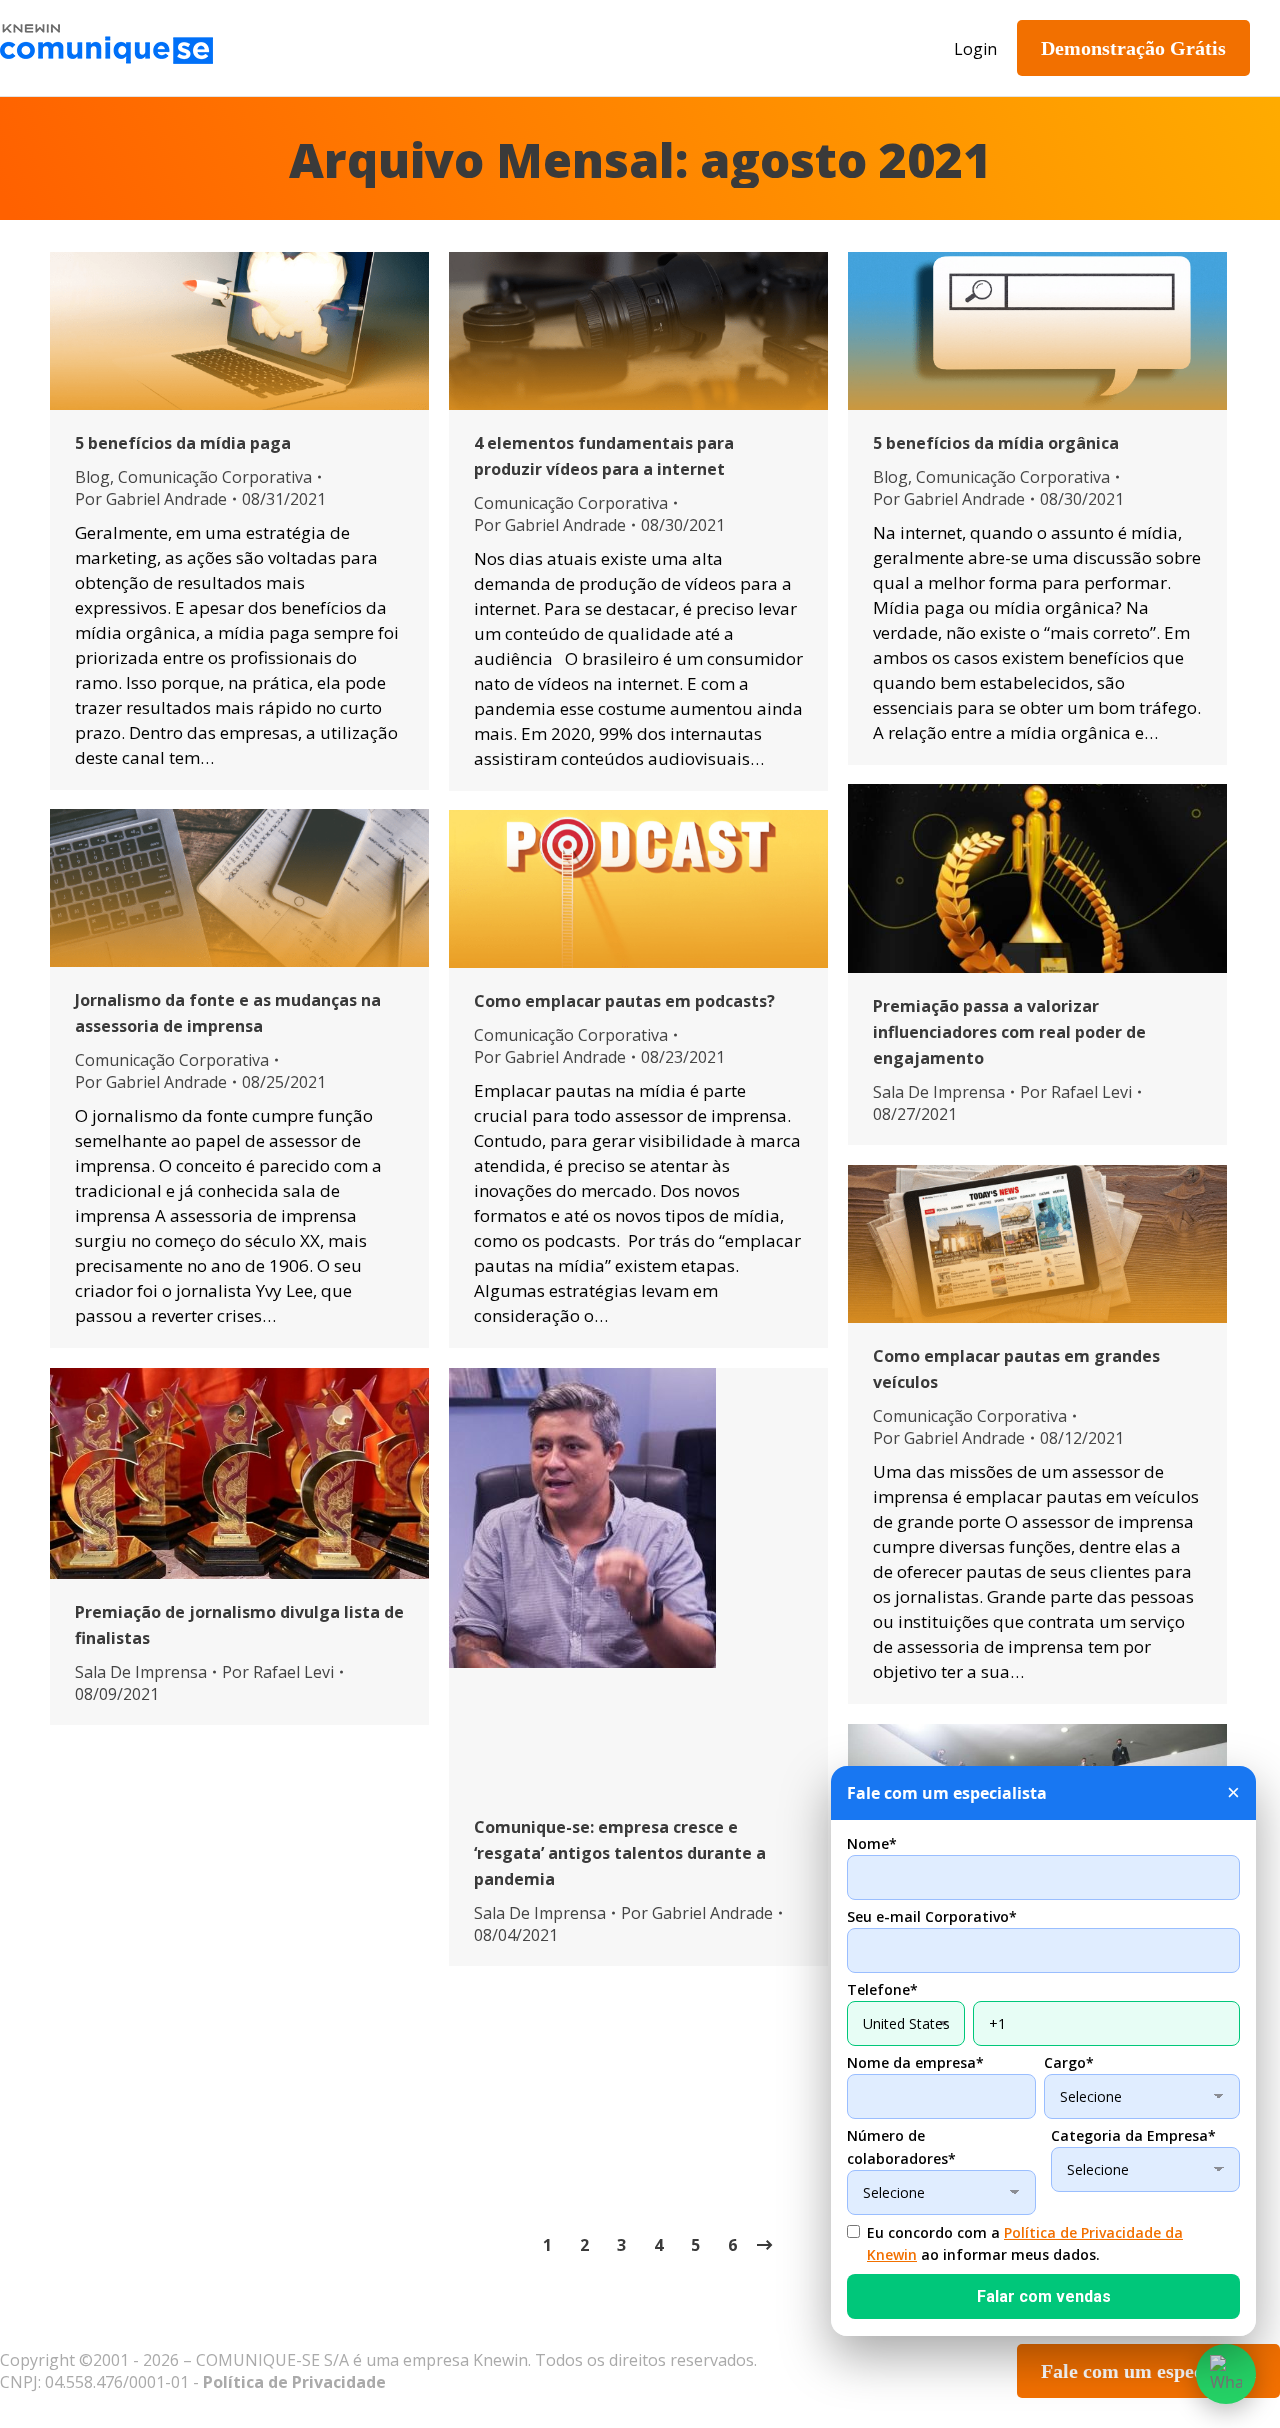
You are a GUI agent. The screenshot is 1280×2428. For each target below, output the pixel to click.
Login (975, 49)
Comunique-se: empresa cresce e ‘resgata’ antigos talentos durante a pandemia (620, 1853)
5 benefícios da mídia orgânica (996, 443)
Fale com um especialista (1148, 2371)
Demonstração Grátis (1133, 48)
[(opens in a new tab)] (1037, 878)
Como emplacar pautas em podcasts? (624, 1001)
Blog (92, 477)
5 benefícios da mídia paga (183, 443)
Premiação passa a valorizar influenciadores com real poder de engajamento (1009, 1032)
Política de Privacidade (294, 2382)
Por (151, 499)
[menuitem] (374, 48)
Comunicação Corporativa (215, 477)
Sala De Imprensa (939, 1092)
